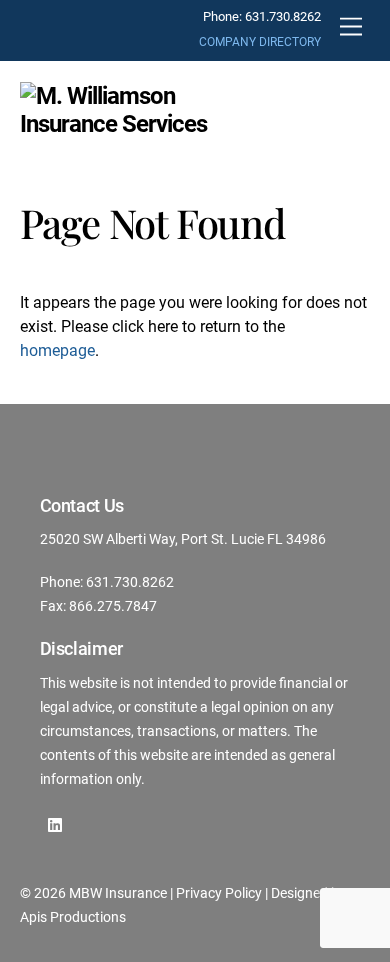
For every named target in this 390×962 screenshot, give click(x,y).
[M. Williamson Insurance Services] (120, 124)
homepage (57, 350)
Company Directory (260, 42)
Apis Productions (73, 917)
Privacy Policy (219, 893)
